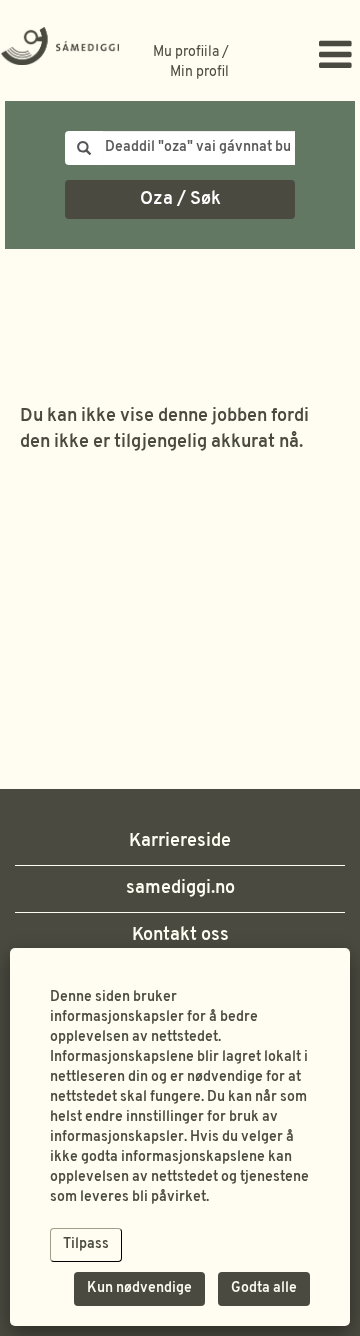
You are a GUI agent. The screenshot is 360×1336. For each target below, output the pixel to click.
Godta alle (264, 1288)
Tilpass (86, 1244)
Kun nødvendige (139, 1288)
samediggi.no (180, 888)
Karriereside (180, 841)
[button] (300, 58)
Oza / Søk (180, 199)
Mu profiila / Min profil (191, 62)
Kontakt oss (180, 935)
